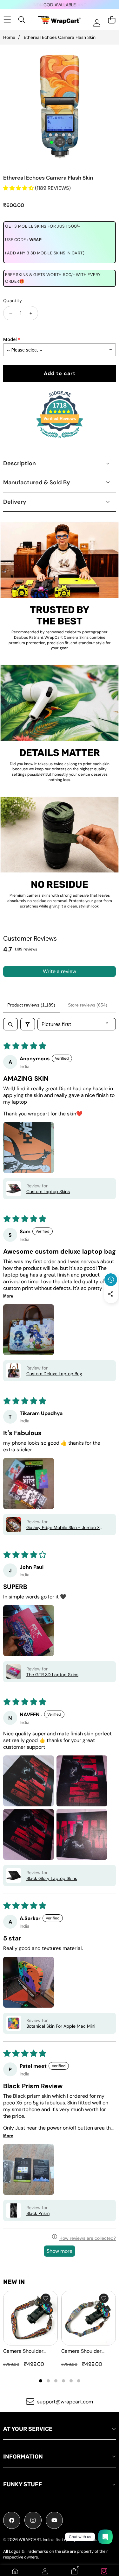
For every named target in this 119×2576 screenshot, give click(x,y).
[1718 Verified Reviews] (60, 439)
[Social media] (111, 1294)
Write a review (60, 971)
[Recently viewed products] (111, 1280)
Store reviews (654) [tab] (88, 1005)
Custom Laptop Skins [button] (48, 1192)
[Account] (45, 2571)
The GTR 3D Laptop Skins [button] (52, 1675)
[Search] (22, 20)
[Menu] (7, 20)
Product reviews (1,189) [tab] (31, 1005)
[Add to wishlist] (46, 2298)
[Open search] (10, 1024)
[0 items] (112, 20)
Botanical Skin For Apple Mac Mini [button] (61, 2026)
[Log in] (97, 23)
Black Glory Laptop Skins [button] (52, 1878)
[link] (104, 2571)
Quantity (13, 301)
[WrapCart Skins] (59, 20)
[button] (111, 1309)
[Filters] (28, 1024)
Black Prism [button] (38, 2213)
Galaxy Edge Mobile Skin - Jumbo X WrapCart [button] (63, 1527)
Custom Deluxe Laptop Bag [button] (54, 1374)
